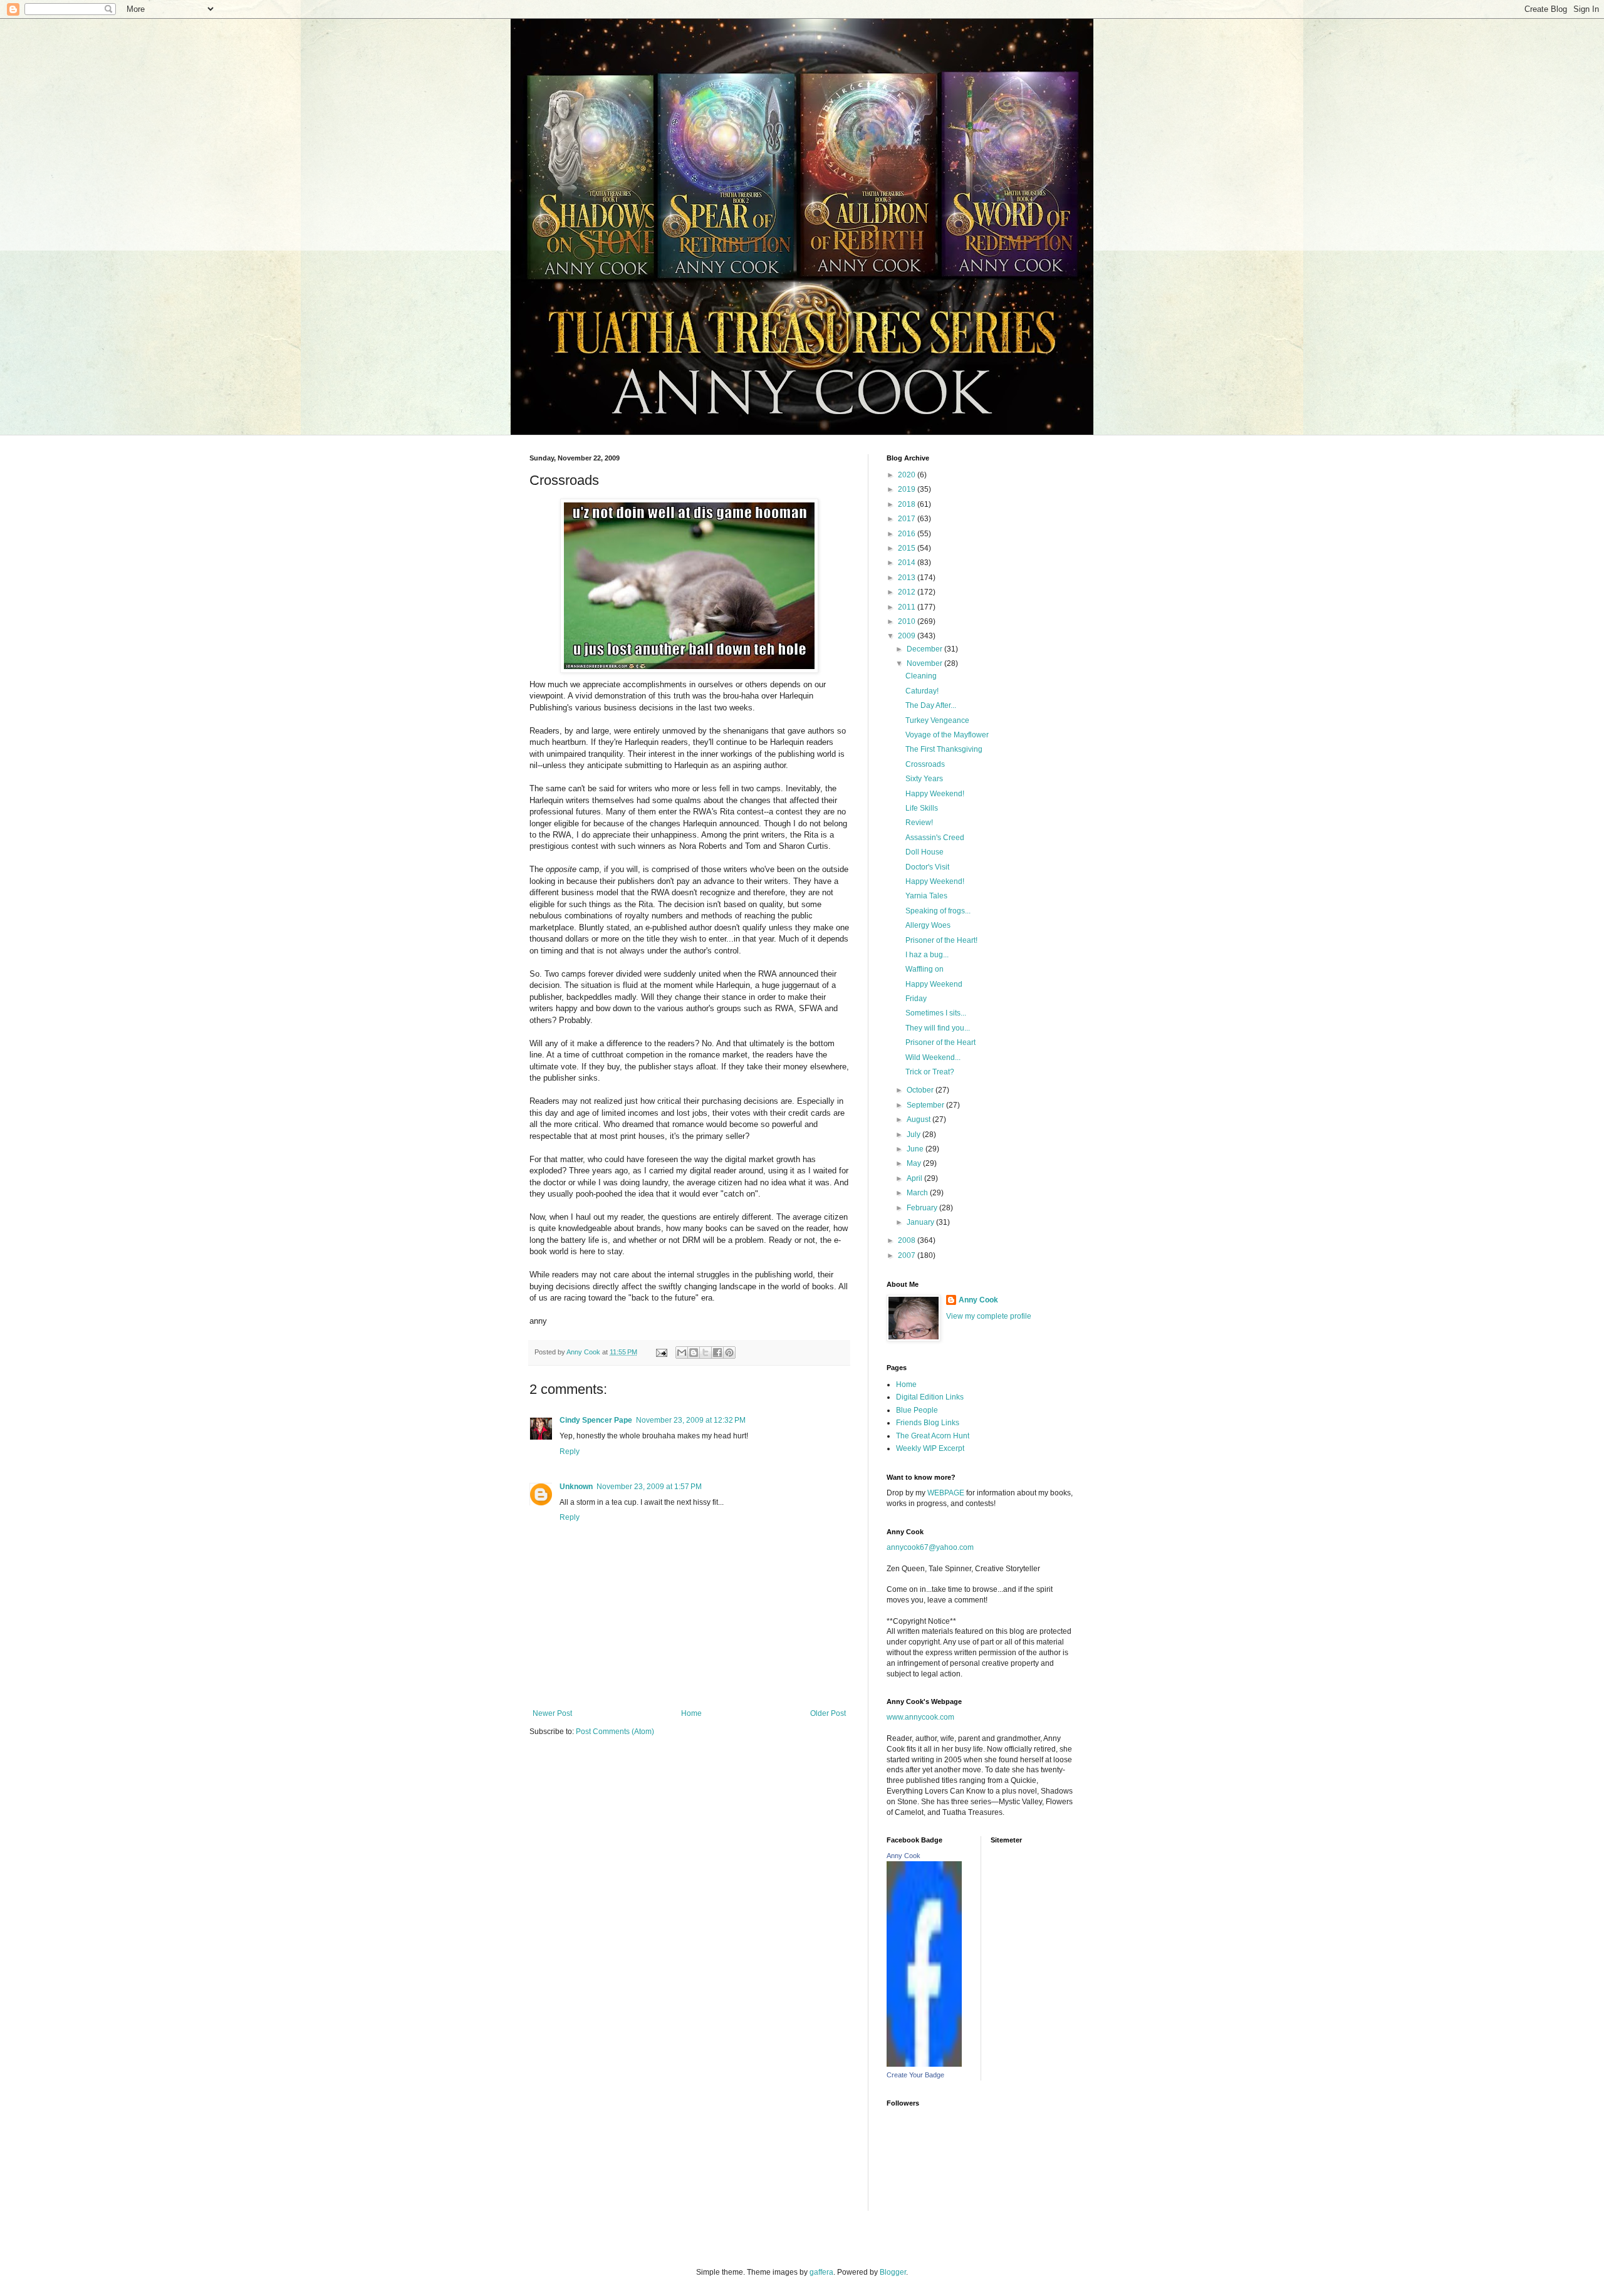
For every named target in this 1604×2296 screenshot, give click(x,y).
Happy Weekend (934, 984)
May (915, 1163)
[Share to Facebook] (717, 1353)
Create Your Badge (915, 2075)
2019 (908, 489)
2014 (908, 563)
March (918, 1193)
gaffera (821, 2272)
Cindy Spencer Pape (596, 1420)
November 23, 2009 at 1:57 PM (649, 1487)
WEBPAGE (946, 1493)
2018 (908, 504)
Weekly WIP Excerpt (930, 1448)
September (926, 1105)
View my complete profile (989, 1316)
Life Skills (922, 808)
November (925, 663)
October (921, 1090)
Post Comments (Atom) (615, 1732)
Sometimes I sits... (936, 1013)
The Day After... (931, 705)
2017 (908, 519)
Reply (570, 1452)
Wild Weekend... (933, 1057)
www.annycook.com (920, 1717)
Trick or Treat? (930, 1072)
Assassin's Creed (935, 838)
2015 (908, 548)
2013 (908, 578)
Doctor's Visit (927, 867)
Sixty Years (924, 779)
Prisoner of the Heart (940, 1042)
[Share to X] (706, 1353)
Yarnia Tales (926, 896)
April (915, 1178)
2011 (908, 607)
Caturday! (922, 691)
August (919, 1119)
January (921, 1222)
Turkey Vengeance (937, 720)
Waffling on (924, 969)
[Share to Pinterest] (729, 1353)
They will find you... (938, 1028)
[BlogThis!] (694, 1353)
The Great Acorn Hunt (933, 1436)
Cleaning (921, 676)
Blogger (893, 2272)
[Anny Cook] (924, 2064)
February (923, 1208)
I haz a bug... (927, 955)
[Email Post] (661, 1352)
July (914, 1135)
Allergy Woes (928, 925)
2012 (908, 592)
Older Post (828, 1713)
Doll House (924, 852)
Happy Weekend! (935, 794)
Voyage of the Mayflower (947, 735)
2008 (908, 1240)
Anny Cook (978, 1300)
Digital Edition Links (930, 1397)
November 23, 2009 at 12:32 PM (691, 1420)
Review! (919, 823)
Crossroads (925, 764)
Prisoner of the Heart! (941, 940)
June (916, 1149)
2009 (908, 636)
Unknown (576, 1487)
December (925, 649)
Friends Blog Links (928, 1423)
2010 (908, 621)
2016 (908, 534)
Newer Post (552, 1713)
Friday (916, 999)
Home (691, 1713)
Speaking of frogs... (938, 911)
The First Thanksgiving (944, 749)
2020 (908, 475)
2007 (908, 1255)
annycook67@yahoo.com (930, 1547)
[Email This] (682, 1353)
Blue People (917, 1410)
